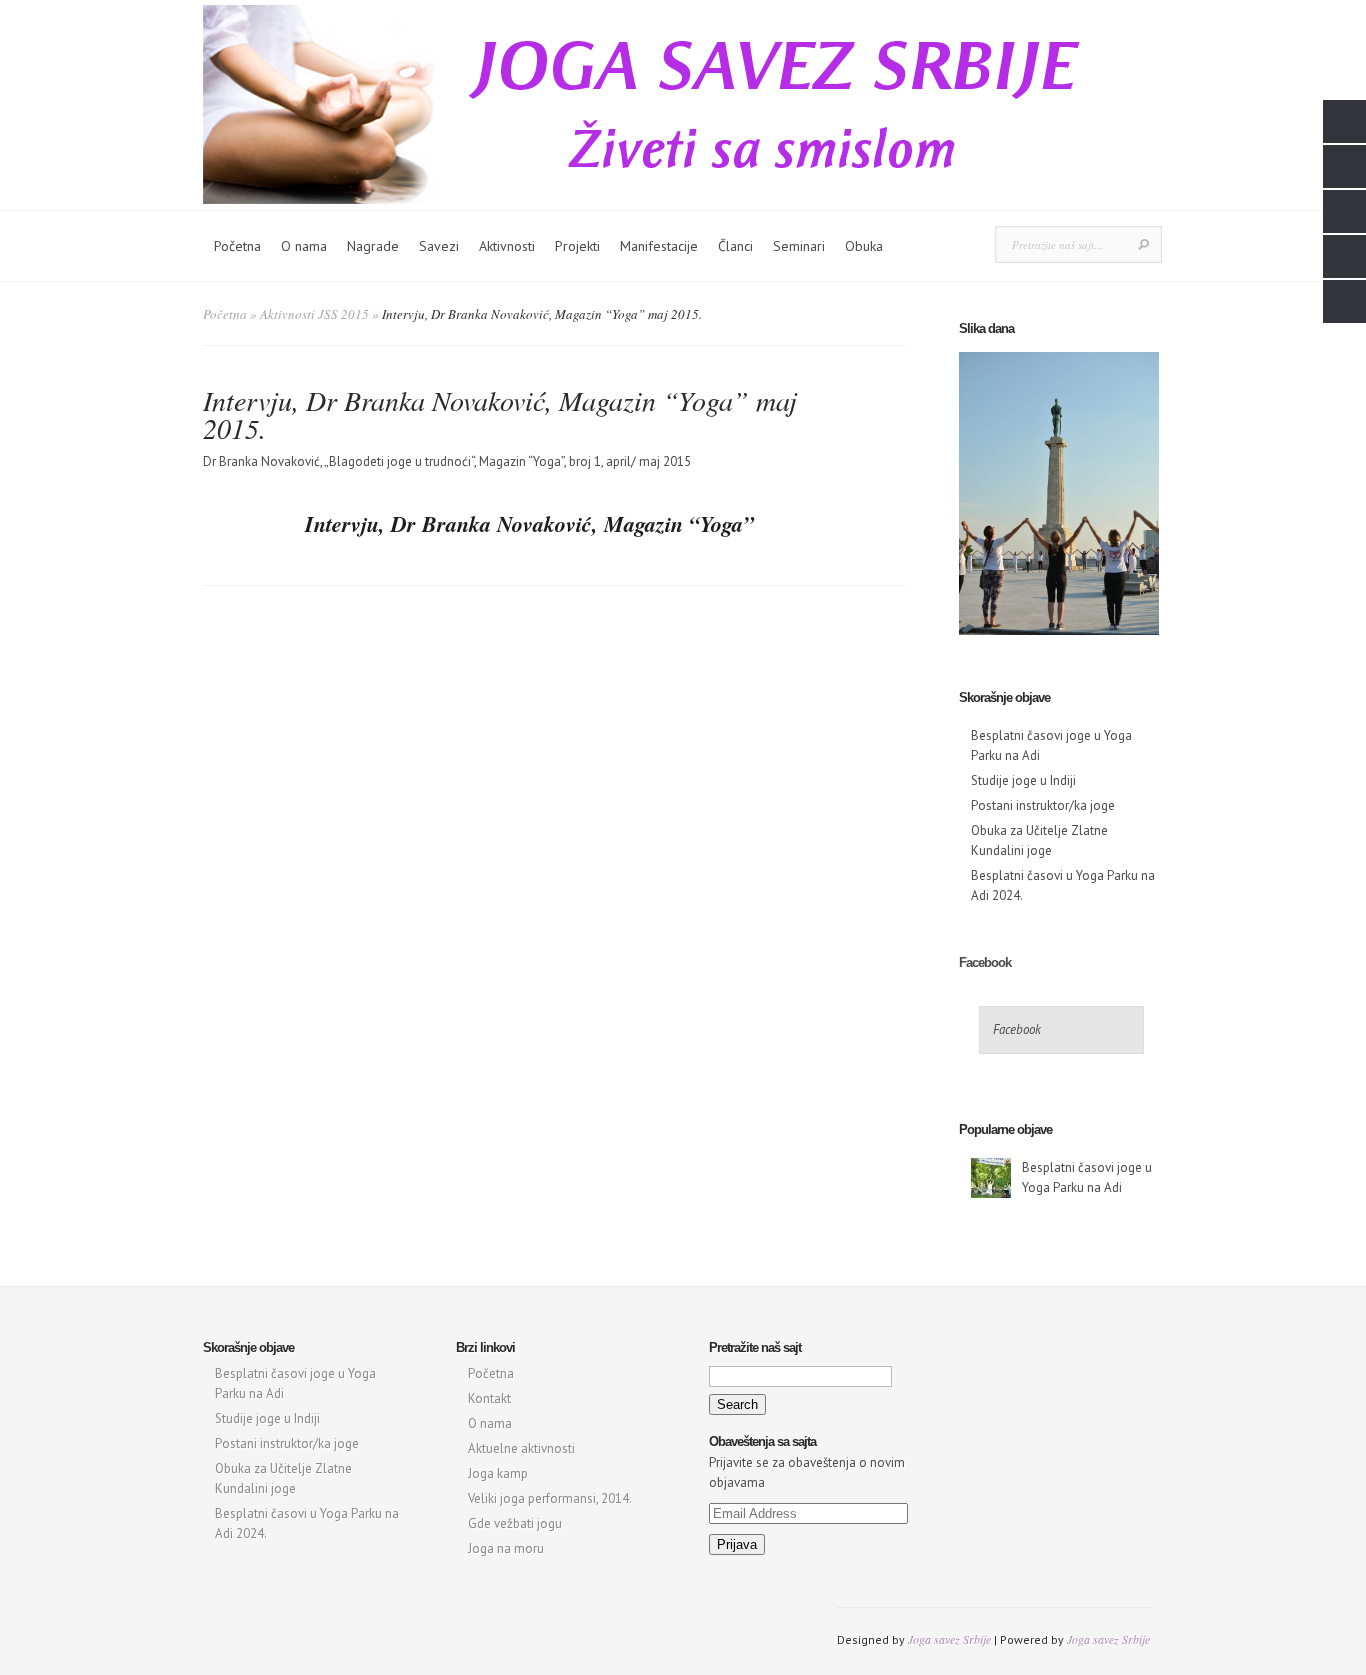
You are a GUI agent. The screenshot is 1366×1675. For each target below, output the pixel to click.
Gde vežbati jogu (515, 1523)
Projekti (577, 246)
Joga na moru (506, 1548)
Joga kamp (498, 1473)
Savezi (439, 246)
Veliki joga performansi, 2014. (550, 1498)
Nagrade (373, 246)
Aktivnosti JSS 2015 (314, 314)
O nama (304, 246)
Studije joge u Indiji (1023, 780)
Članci (735, 246)
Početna (237, 246)
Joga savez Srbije (949, 1639)
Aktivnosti (507, 246)
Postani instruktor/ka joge (1043, 805)
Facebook (985, 962)
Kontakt (489, 1398)
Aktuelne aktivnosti (521, 1448)
